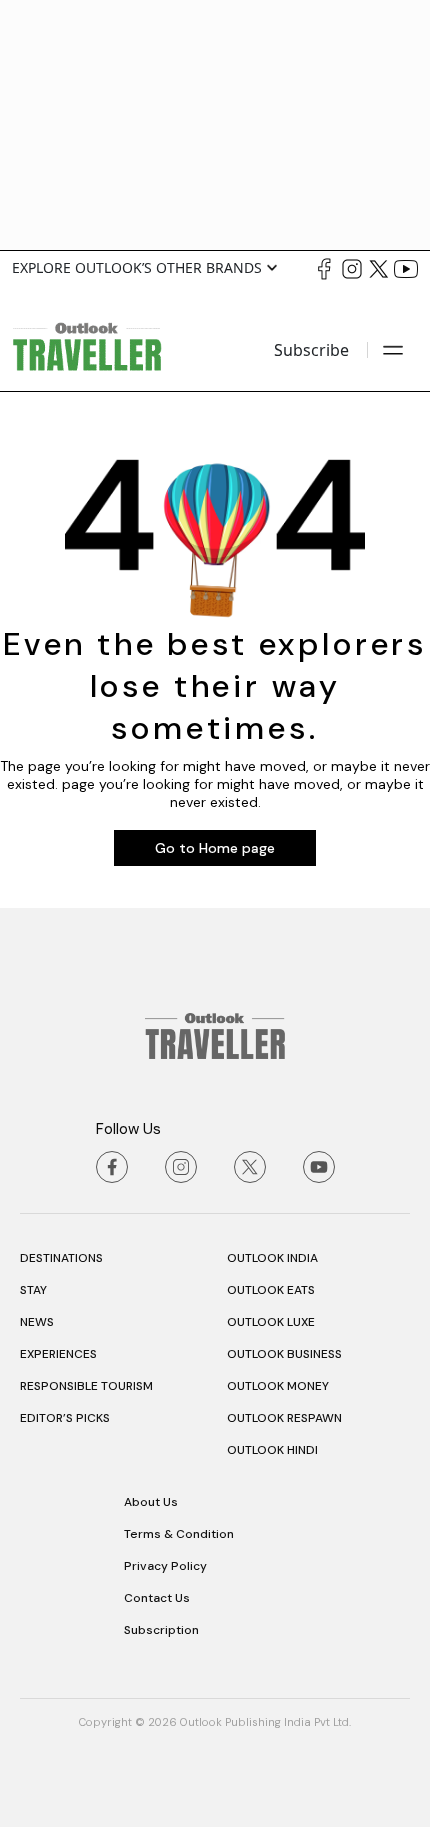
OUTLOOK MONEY (278, 1386)
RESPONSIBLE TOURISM (86, 1386)
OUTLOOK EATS (271, 1290)
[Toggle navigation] (393, 350)
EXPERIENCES (58, 1354)
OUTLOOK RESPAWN (284, 1418)
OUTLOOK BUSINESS (284, 1354)
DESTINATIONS (61, 1258)
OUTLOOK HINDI (272, 1450)
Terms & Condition (179, 1534)
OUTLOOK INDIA (272, 1258)
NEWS (37, 1322)
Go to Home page (215, 848)
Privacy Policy (165, 1566)
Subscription (161, 1630)
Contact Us (157, 1598)
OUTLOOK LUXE (271, 1322)
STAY (33, 1290)
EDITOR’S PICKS (65, 1418)
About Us (151, 1502)
